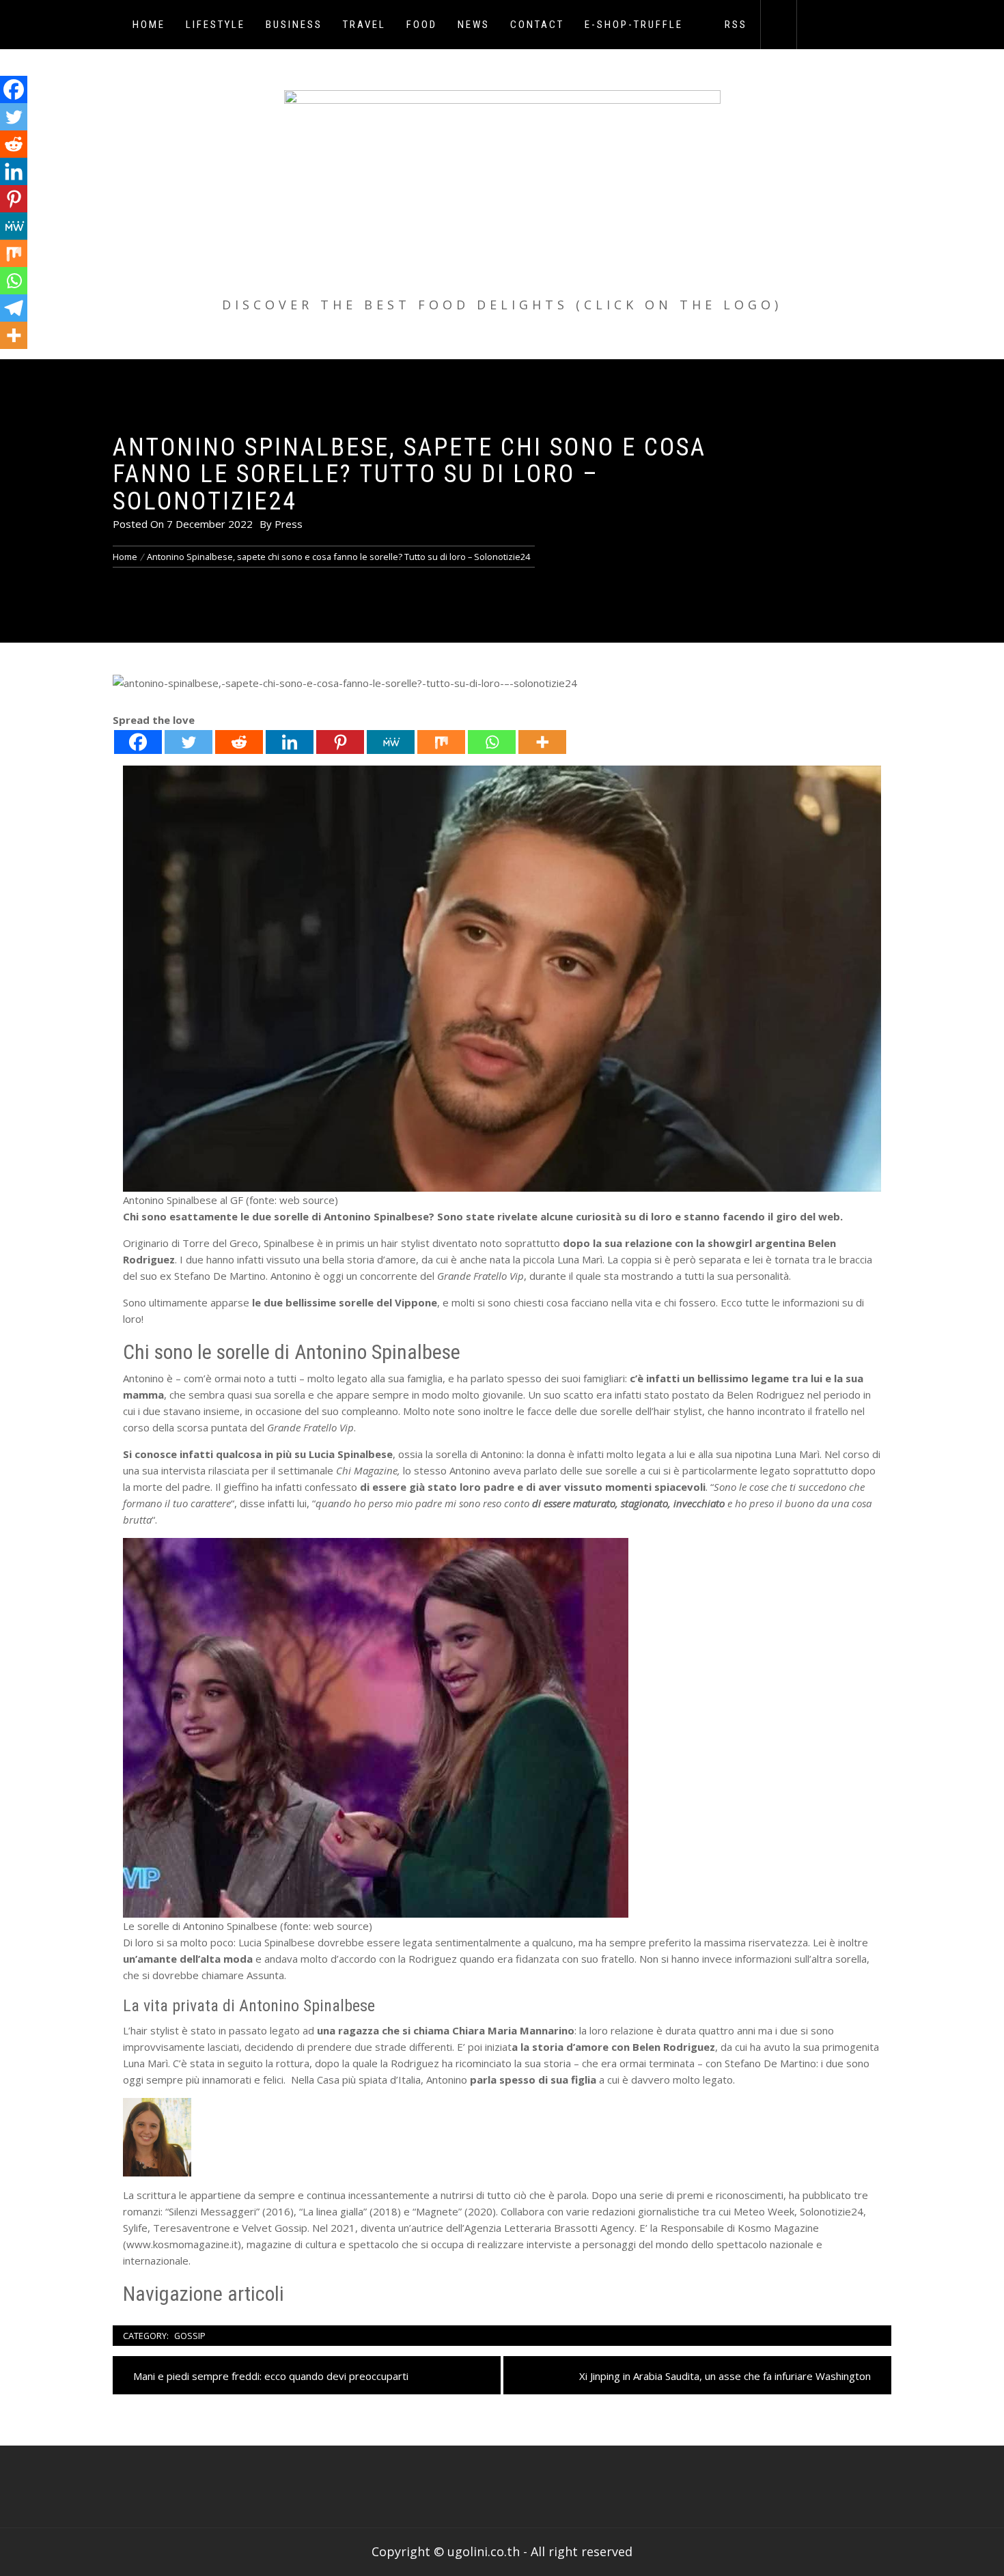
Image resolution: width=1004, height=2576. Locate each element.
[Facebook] (138, 742)
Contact (537, 25)
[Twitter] (189, 742)
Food (422, 25)
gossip (190, 2336)
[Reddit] (239, 742)
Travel (364, 25)
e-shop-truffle (634, 25)
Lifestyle (215, 25)
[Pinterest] (340, 742)
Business (294, 25)
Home (149, 25)
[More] (542, 742)
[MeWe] (391, 742)
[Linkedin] (290, 742)
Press (289, 524)
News (474, 25)
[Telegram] (14, 308)
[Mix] (441, 742)
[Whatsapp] (492, 742)
